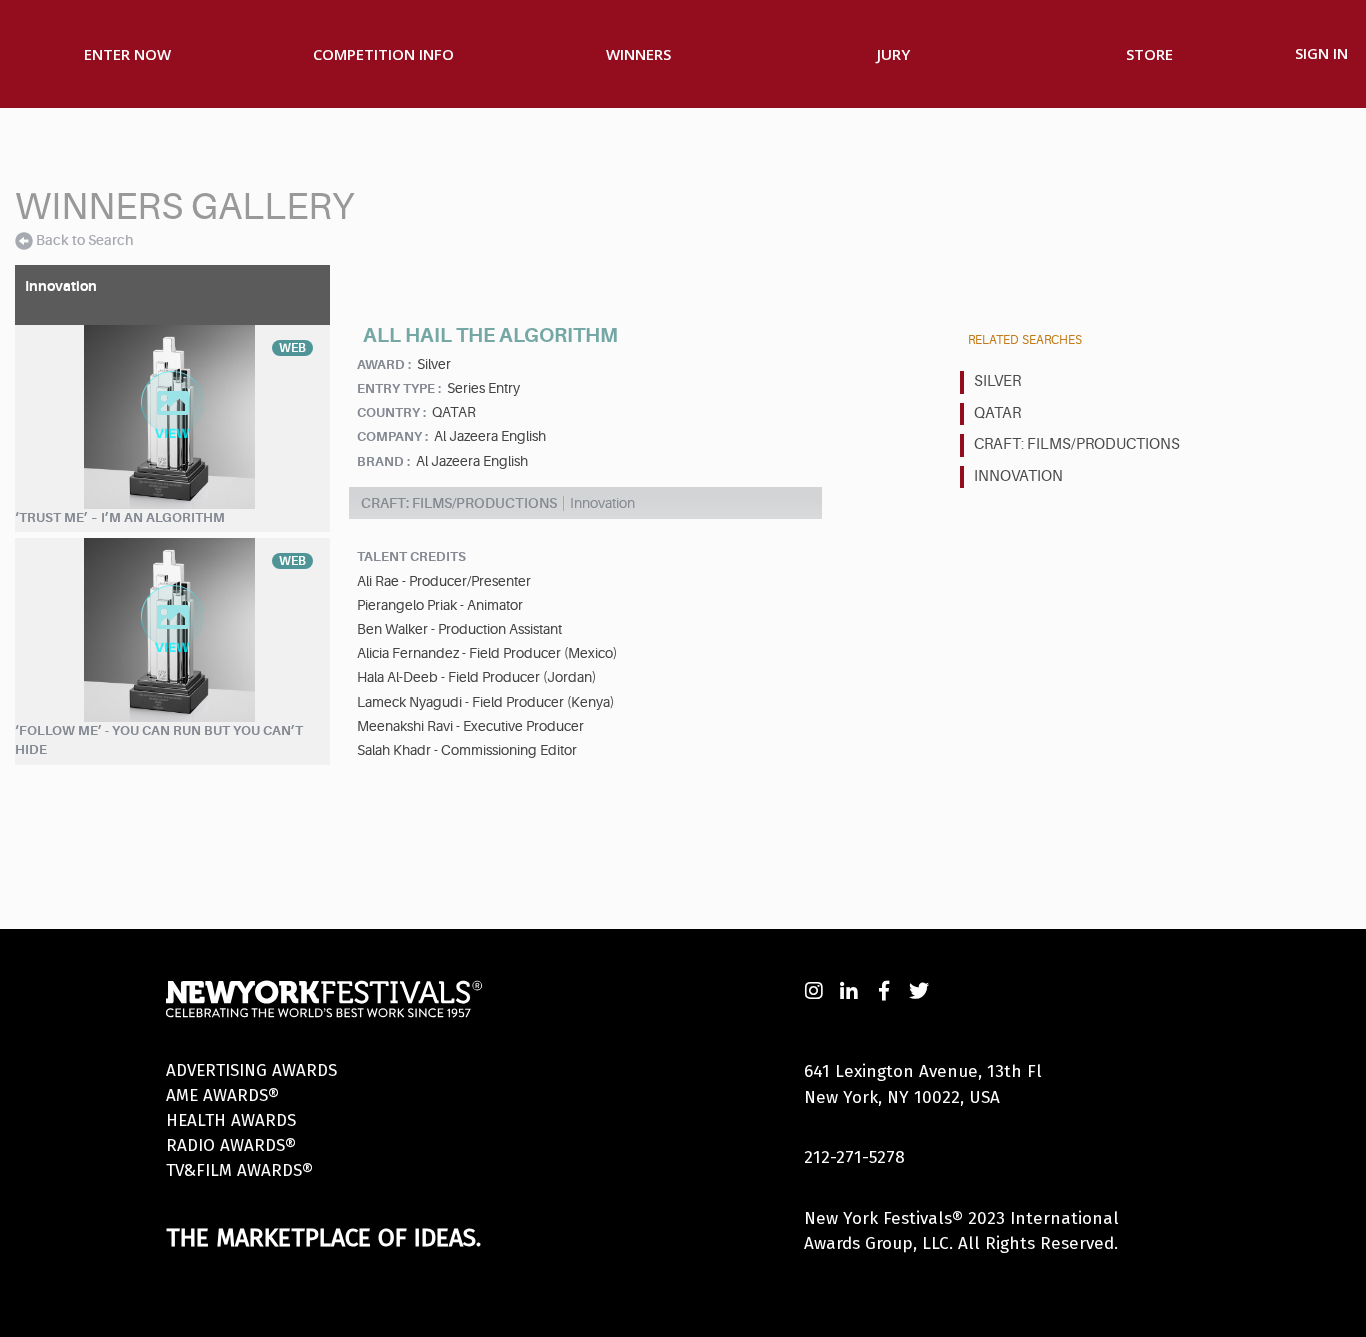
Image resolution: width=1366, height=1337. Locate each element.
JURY (893, 54)
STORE (1149, 54)
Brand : (383, 461)
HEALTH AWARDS (231, 1120)
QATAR (997, 413)
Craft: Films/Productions (1077, 444)
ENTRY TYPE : (399, 388)
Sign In (1321, 53)
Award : (384, 364)
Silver (997, 381)
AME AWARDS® (222, 1095)
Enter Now (127, 54)
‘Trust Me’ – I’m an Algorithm (120, 517)
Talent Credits (411, 556)
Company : (392, 436)
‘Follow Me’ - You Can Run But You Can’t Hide (159, 740)
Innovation (1018, 476)
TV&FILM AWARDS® (239, 1170)
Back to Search (84, 240)
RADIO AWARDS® (231, 1145)
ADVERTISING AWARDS (251, 1070)
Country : (391, 412)
